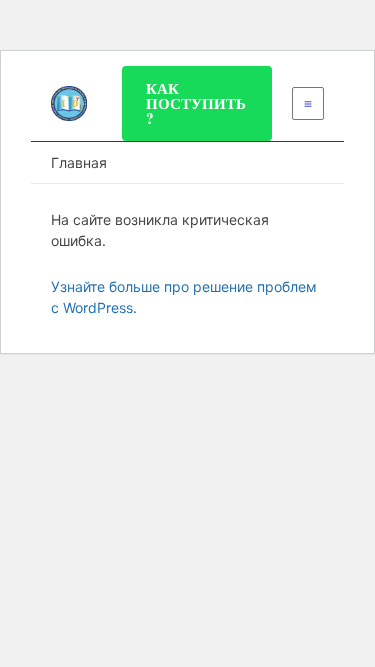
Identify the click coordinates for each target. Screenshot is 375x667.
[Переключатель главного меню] (308, 103)
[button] (197, 103)
